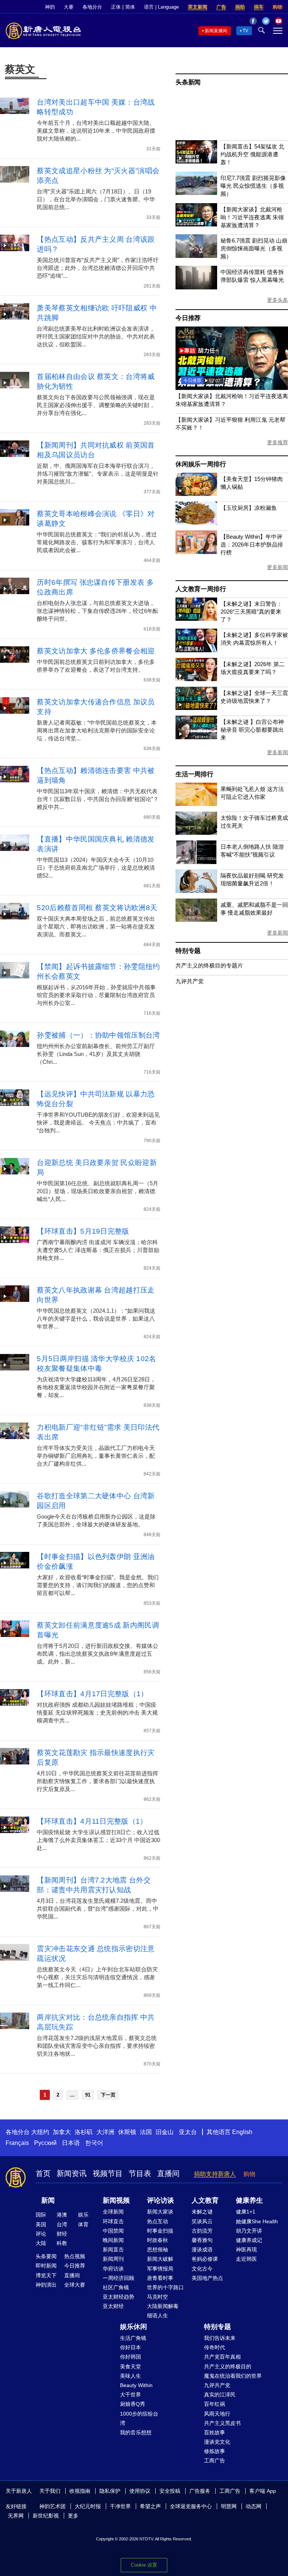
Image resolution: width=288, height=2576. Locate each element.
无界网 (16, 2516)
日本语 (71, 2143)
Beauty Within (136, 2385)
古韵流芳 (202, 2231)
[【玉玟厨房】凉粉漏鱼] (196, 523)
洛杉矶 (84, 2132)
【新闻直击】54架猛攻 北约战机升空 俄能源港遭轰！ (252, 154)
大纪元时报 (88, 2506)
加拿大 (62, 2132)
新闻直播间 (216, 31)
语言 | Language (161, 7)
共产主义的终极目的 (228, 2366)
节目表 (140, 2173)
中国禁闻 (113, 2231)
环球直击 (113, 2221)
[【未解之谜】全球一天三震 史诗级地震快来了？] (196, 708)
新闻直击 (113, 2250)
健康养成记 (249, 2240)
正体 (116, 7)
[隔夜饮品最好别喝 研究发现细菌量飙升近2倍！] (196, 891)
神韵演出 (46, 2285)
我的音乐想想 (136, 2432)
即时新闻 (46, 2266)
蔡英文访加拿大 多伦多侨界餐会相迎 (96, 651)
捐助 (240, 7)
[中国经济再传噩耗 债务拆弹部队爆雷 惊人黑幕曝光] (196, 287)
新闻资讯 (72, 2173)
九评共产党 (190, 981)
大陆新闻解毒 (163, 2306)
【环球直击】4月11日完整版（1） (92, 1821)
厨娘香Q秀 (133, 2404)
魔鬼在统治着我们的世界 (233, 2376)
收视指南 (80, 2491)
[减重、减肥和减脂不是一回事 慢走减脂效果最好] (196, 920)
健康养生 (249, 2200)
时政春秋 (157, 2240)
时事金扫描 (160, 2231)
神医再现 (246, 2250)
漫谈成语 (202, 2250)
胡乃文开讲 (249, 2231)
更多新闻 (277, 567)
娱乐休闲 (133, 2327)
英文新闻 (198, 7)
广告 (221, 7)
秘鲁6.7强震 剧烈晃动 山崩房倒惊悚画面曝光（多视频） (254, 248)
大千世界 (130, 2395)
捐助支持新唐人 (215, 2174)
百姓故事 (214, 2432)
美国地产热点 (207, 2278)
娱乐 (83, 2215)
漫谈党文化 (217, 2442)
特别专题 (188, 951)
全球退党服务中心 (191, 2506)
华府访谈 (113, 2269)
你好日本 (130, 2347)
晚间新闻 (113, 2240)
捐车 (259, 7)
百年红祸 (214, 2404)
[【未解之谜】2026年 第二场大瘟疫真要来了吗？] (196, 679)
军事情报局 (160, 2269)
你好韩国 (130, 2357)
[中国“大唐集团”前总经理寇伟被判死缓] (232, 388)
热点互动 (157, 2221)
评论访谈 (160, 2200)
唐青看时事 (160, 2278)
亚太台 (188, 2132)
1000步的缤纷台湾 (139, 2418)
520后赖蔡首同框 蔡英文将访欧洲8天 (97, 908)
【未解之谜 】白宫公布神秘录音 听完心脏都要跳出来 (252, 730)
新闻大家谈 (160, 2212)
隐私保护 (110, 2491)
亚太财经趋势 (118, 2297)
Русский (45, 2143)
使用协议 (140, 2491)
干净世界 (120, 2506)
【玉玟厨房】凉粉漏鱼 (249, 508)
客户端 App (263, 2491)
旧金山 (165, 2132)
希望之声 (150, 2506)
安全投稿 (170, 2491)
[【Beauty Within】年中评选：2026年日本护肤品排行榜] (196, 552)
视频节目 (108, 2173)
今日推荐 (188, 318)
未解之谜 (202, 2212)
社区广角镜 (116, 2287)
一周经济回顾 (118, 2278)
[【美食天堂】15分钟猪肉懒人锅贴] (196, 494)
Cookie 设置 (144, 2565)
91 (88, 2095)
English (242, 2132)
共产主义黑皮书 (222, 2423)
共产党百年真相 (222, 2357)
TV (245, 31)
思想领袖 (157, 2250)
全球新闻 (113, 2212)
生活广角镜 (133, 2338)
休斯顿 (127, 2132)
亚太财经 (113, 2306)
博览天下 (46, 2275)
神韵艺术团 (52, 2506)
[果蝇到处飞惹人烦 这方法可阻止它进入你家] (196, 804)
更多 (73, 2516)
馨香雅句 (202, 2240)
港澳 (62, 2215)
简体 (130, 7)
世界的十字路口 (165, 2287)
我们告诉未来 (220, 2338)
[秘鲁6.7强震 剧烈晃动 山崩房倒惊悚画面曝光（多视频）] (196, 256)
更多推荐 (277, 442)
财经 (62, 2234)
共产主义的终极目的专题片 (209, 965)
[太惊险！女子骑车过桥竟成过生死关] (196, 833)
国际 (41, 2215)
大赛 (69, 7)
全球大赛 (75, 2285)
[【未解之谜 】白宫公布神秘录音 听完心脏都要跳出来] (196, 737)
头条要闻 (46, 2256)
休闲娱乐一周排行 (201, 464)
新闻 (48, 2200)
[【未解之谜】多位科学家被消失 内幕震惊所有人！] (196, 650)
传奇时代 (214, 2347)
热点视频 (75, 2256)
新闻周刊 (113, 2259)
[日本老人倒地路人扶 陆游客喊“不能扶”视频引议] (196, 862)
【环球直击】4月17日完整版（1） (92, 1694)
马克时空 (157, 2297)
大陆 (41, 2243)
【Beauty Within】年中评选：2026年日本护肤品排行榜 (252, 544)
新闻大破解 (160, 2259)
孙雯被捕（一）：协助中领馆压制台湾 (98, 1035)
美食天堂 (130, 2366)
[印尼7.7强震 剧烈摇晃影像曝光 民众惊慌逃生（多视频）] (196, 193)
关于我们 (50, 2491)
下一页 (108, 2095)
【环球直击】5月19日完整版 (83, 1231)
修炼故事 (214, 2451)
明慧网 (229, 2506)
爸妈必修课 (205, 2259)
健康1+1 (246, 2212)
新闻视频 (116, 2200)
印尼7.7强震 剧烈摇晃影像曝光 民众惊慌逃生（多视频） (253, 186)
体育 (83, 2224)
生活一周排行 (194, 774)
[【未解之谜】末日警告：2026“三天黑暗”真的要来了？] (196, 619)
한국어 (94, 2143)
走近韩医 (246, 2259)
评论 (41, 2234)
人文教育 (205, 2200)
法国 (146, 2132)
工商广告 (214, 2461)
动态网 (253, 2506)
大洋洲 (105, 2132)
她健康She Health (257, 2221)
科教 (62, 2243)
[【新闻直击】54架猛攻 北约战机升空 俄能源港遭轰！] (196, 161)
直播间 (168, 2173)
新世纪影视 (46, 2516)
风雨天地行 (217, 2414)
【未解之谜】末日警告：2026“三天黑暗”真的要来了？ (251, 612)
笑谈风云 (202, 2221)
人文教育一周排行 (201, 589)
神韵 (50, 7)
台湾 (62, 2224)
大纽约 (40, 2132)
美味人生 (130, 2376)
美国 (41, 2224)
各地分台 (92, 7)
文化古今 (202, 2269)
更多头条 (277, 300)
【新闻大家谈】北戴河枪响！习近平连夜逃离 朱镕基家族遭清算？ (252, 217)
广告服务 (200, 2491)
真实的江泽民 (220, 2395)
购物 (277, 7)
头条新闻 (188, 82)
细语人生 (157, 2315)
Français (17, 2143)
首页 (43, 2173)
